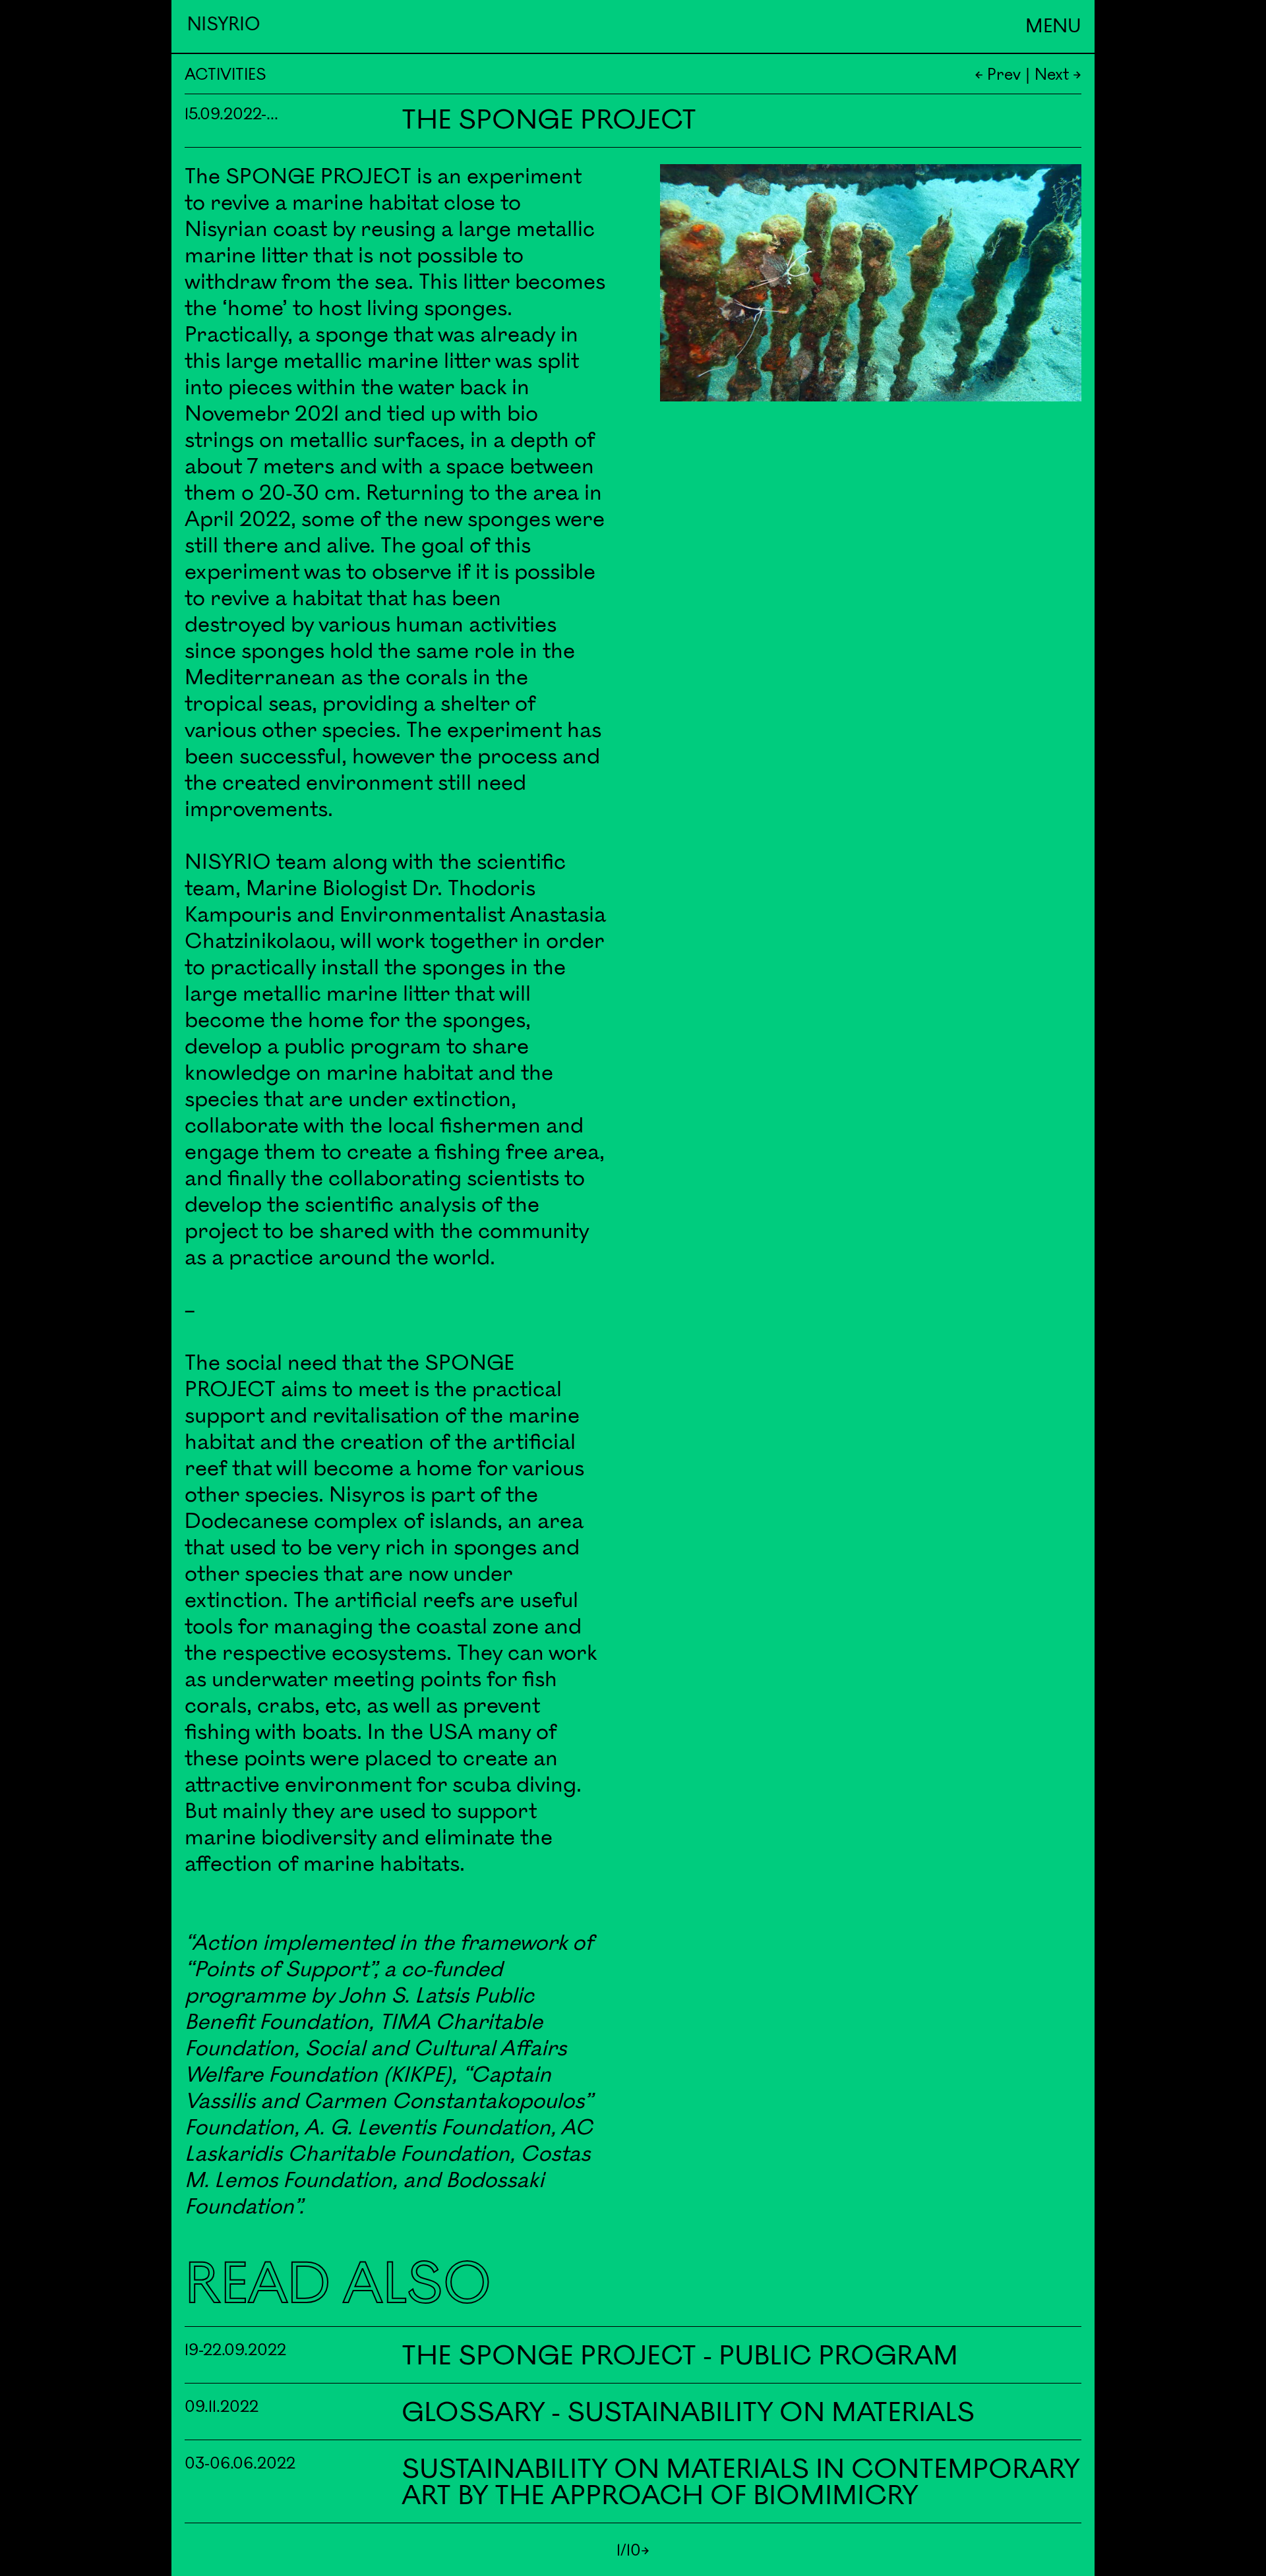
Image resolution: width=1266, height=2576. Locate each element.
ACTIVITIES (226, 75)
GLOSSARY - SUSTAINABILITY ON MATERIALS (688, 2413)
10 (634, 2551)
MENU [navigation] (1053, 27)
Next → (1058, 75)
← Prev (998, 75)
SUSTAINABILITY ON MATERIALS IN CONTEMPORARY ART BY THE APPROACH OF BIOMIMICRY (740, 2483)
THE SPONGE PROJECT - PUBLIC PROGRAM (680, 2356)
